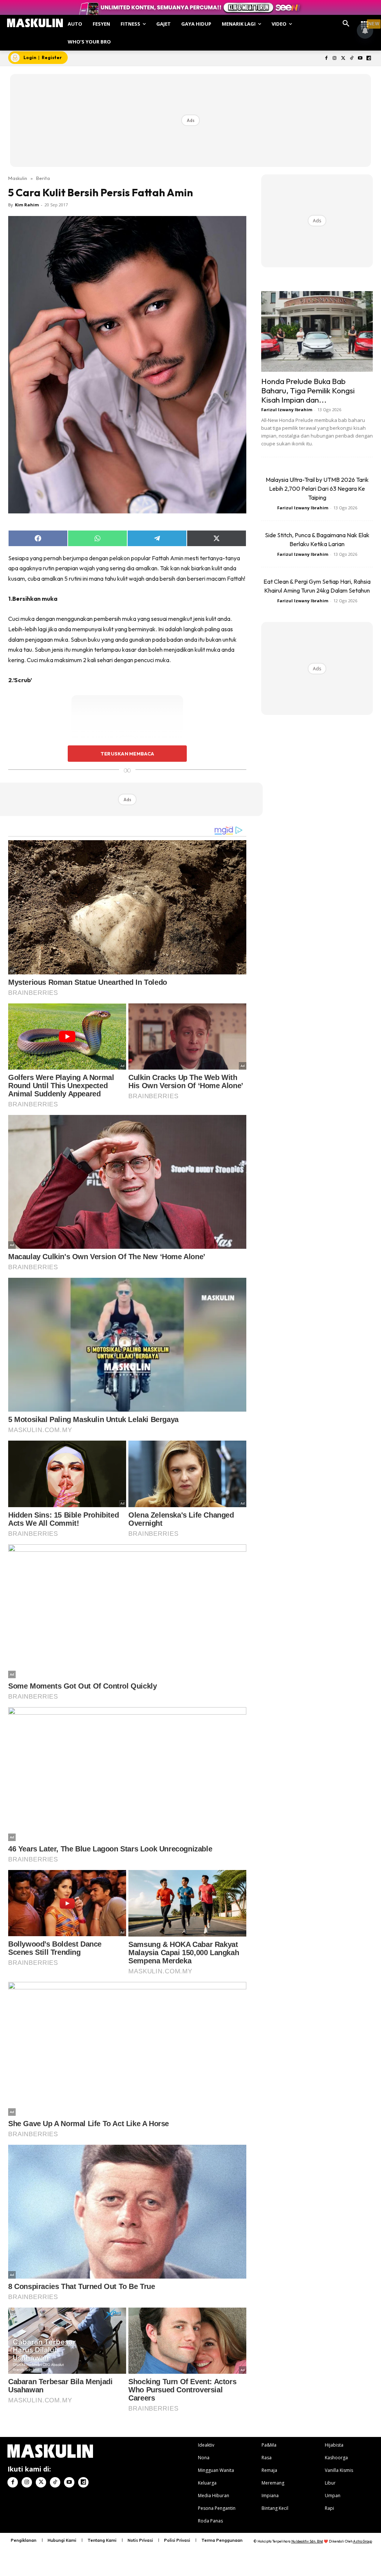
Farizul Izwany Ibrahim (287, 410)
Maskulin (18, 178)
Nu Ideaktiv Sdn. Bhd (307, 2541)
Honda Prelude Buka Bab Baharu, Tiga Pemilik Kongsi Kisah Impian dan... (308, 390)
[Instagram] (335, 59)
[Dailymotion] (369, 59)
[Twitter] (343, 59)
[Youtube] (360, 59)
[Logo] (35, 23)
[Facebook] (326, 59)
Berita (43, 178)
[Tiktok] (352, 59)
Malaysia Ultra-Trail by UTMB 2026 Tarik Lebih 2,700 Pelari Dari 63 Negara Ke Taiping (317, 489)
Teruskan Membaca (127, 754)
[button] (346, 24)
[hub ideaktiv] (365, 21)
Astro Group (363, 2541)
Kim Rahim (27, 205)
